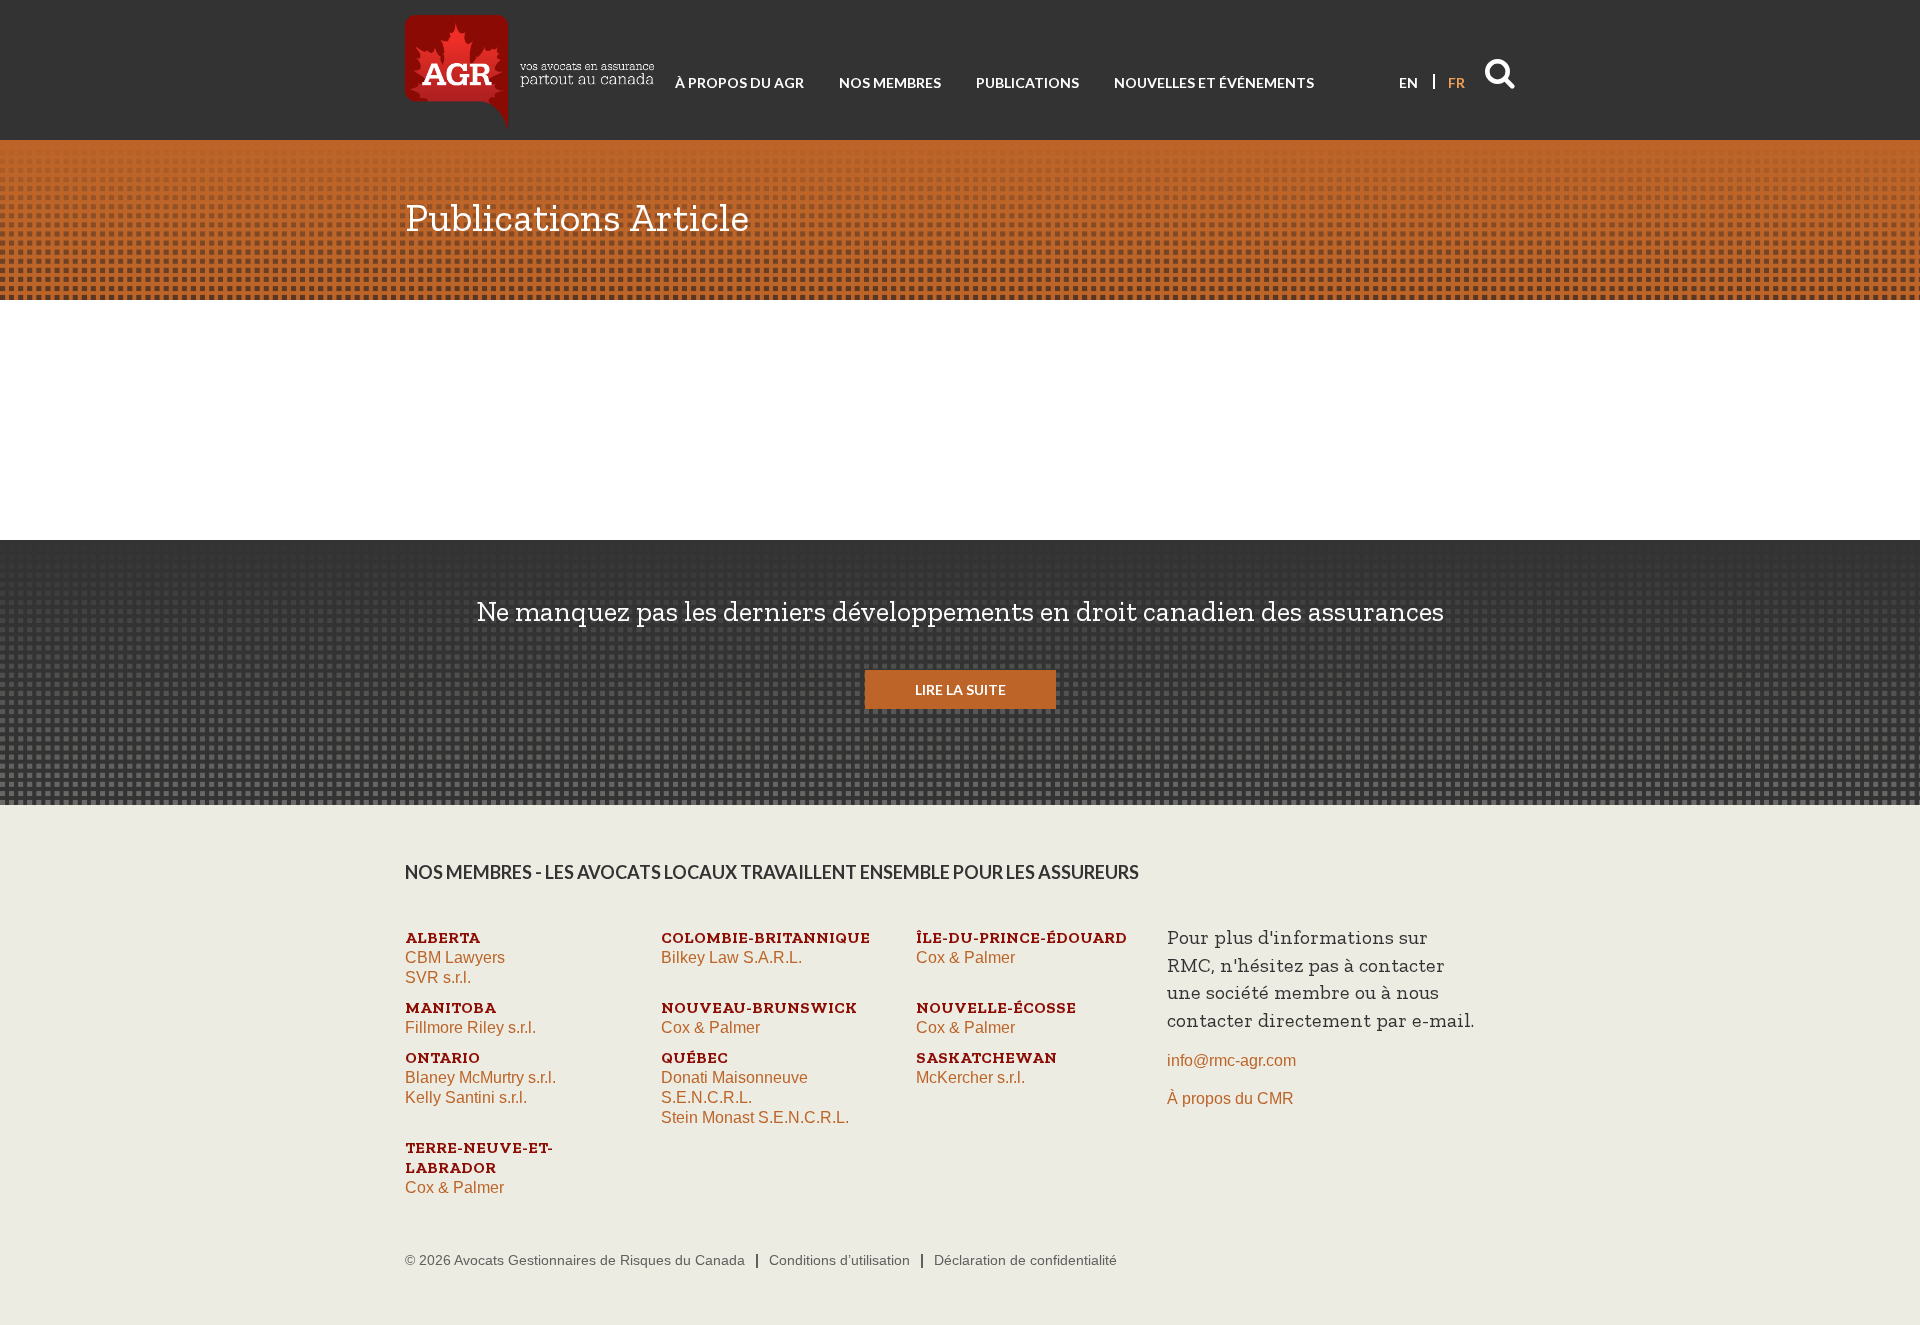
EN (1408, 82)
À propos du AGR (739, 82)
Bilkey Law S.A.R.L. (731, 957)
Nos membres (890, 82)
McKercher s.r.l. (970, 1077)
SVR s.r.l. (438, 977)
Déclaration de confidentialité (1025, 1260)
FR (1456, 82)
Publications (1027, 82)
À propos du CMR (1230, 1098)
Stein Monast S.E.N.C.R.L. (755, 1117)
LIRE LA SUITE (960, 689)
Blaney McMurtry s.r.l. (480, 1077)
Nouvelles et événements (1214, 82)
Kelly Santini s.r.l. (466, 1097)
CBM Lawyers (455, 957)
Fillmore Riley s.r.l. (470, 1027)
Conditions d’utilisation (839, 1260)
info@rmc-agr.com (1231, 1060)
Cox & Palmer (965, 957)
